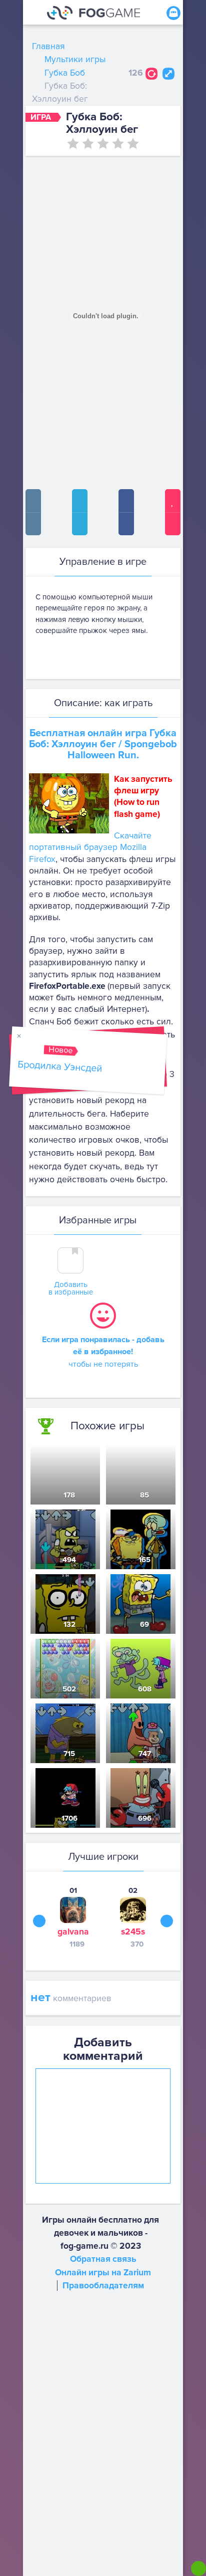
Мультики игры (75, 59)
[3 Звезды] (103, 143)
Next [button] (167, 1921)
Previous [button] (39, 1921)
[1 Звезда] (73, 143)
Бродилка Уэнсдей (59, 1066)
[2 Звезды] (88, 143)
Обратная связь (103, 2259)
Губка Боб (65, 73)
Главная (48, 46)
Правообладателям (103, 2286)
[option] (73, 1917)
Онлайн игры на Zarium (103, 2273)
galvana (73, 1932)
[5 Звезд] (133, 143)
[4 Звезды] (118, 143)
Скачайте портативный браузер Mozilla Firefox (90, 847)
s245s (133, 1932)
